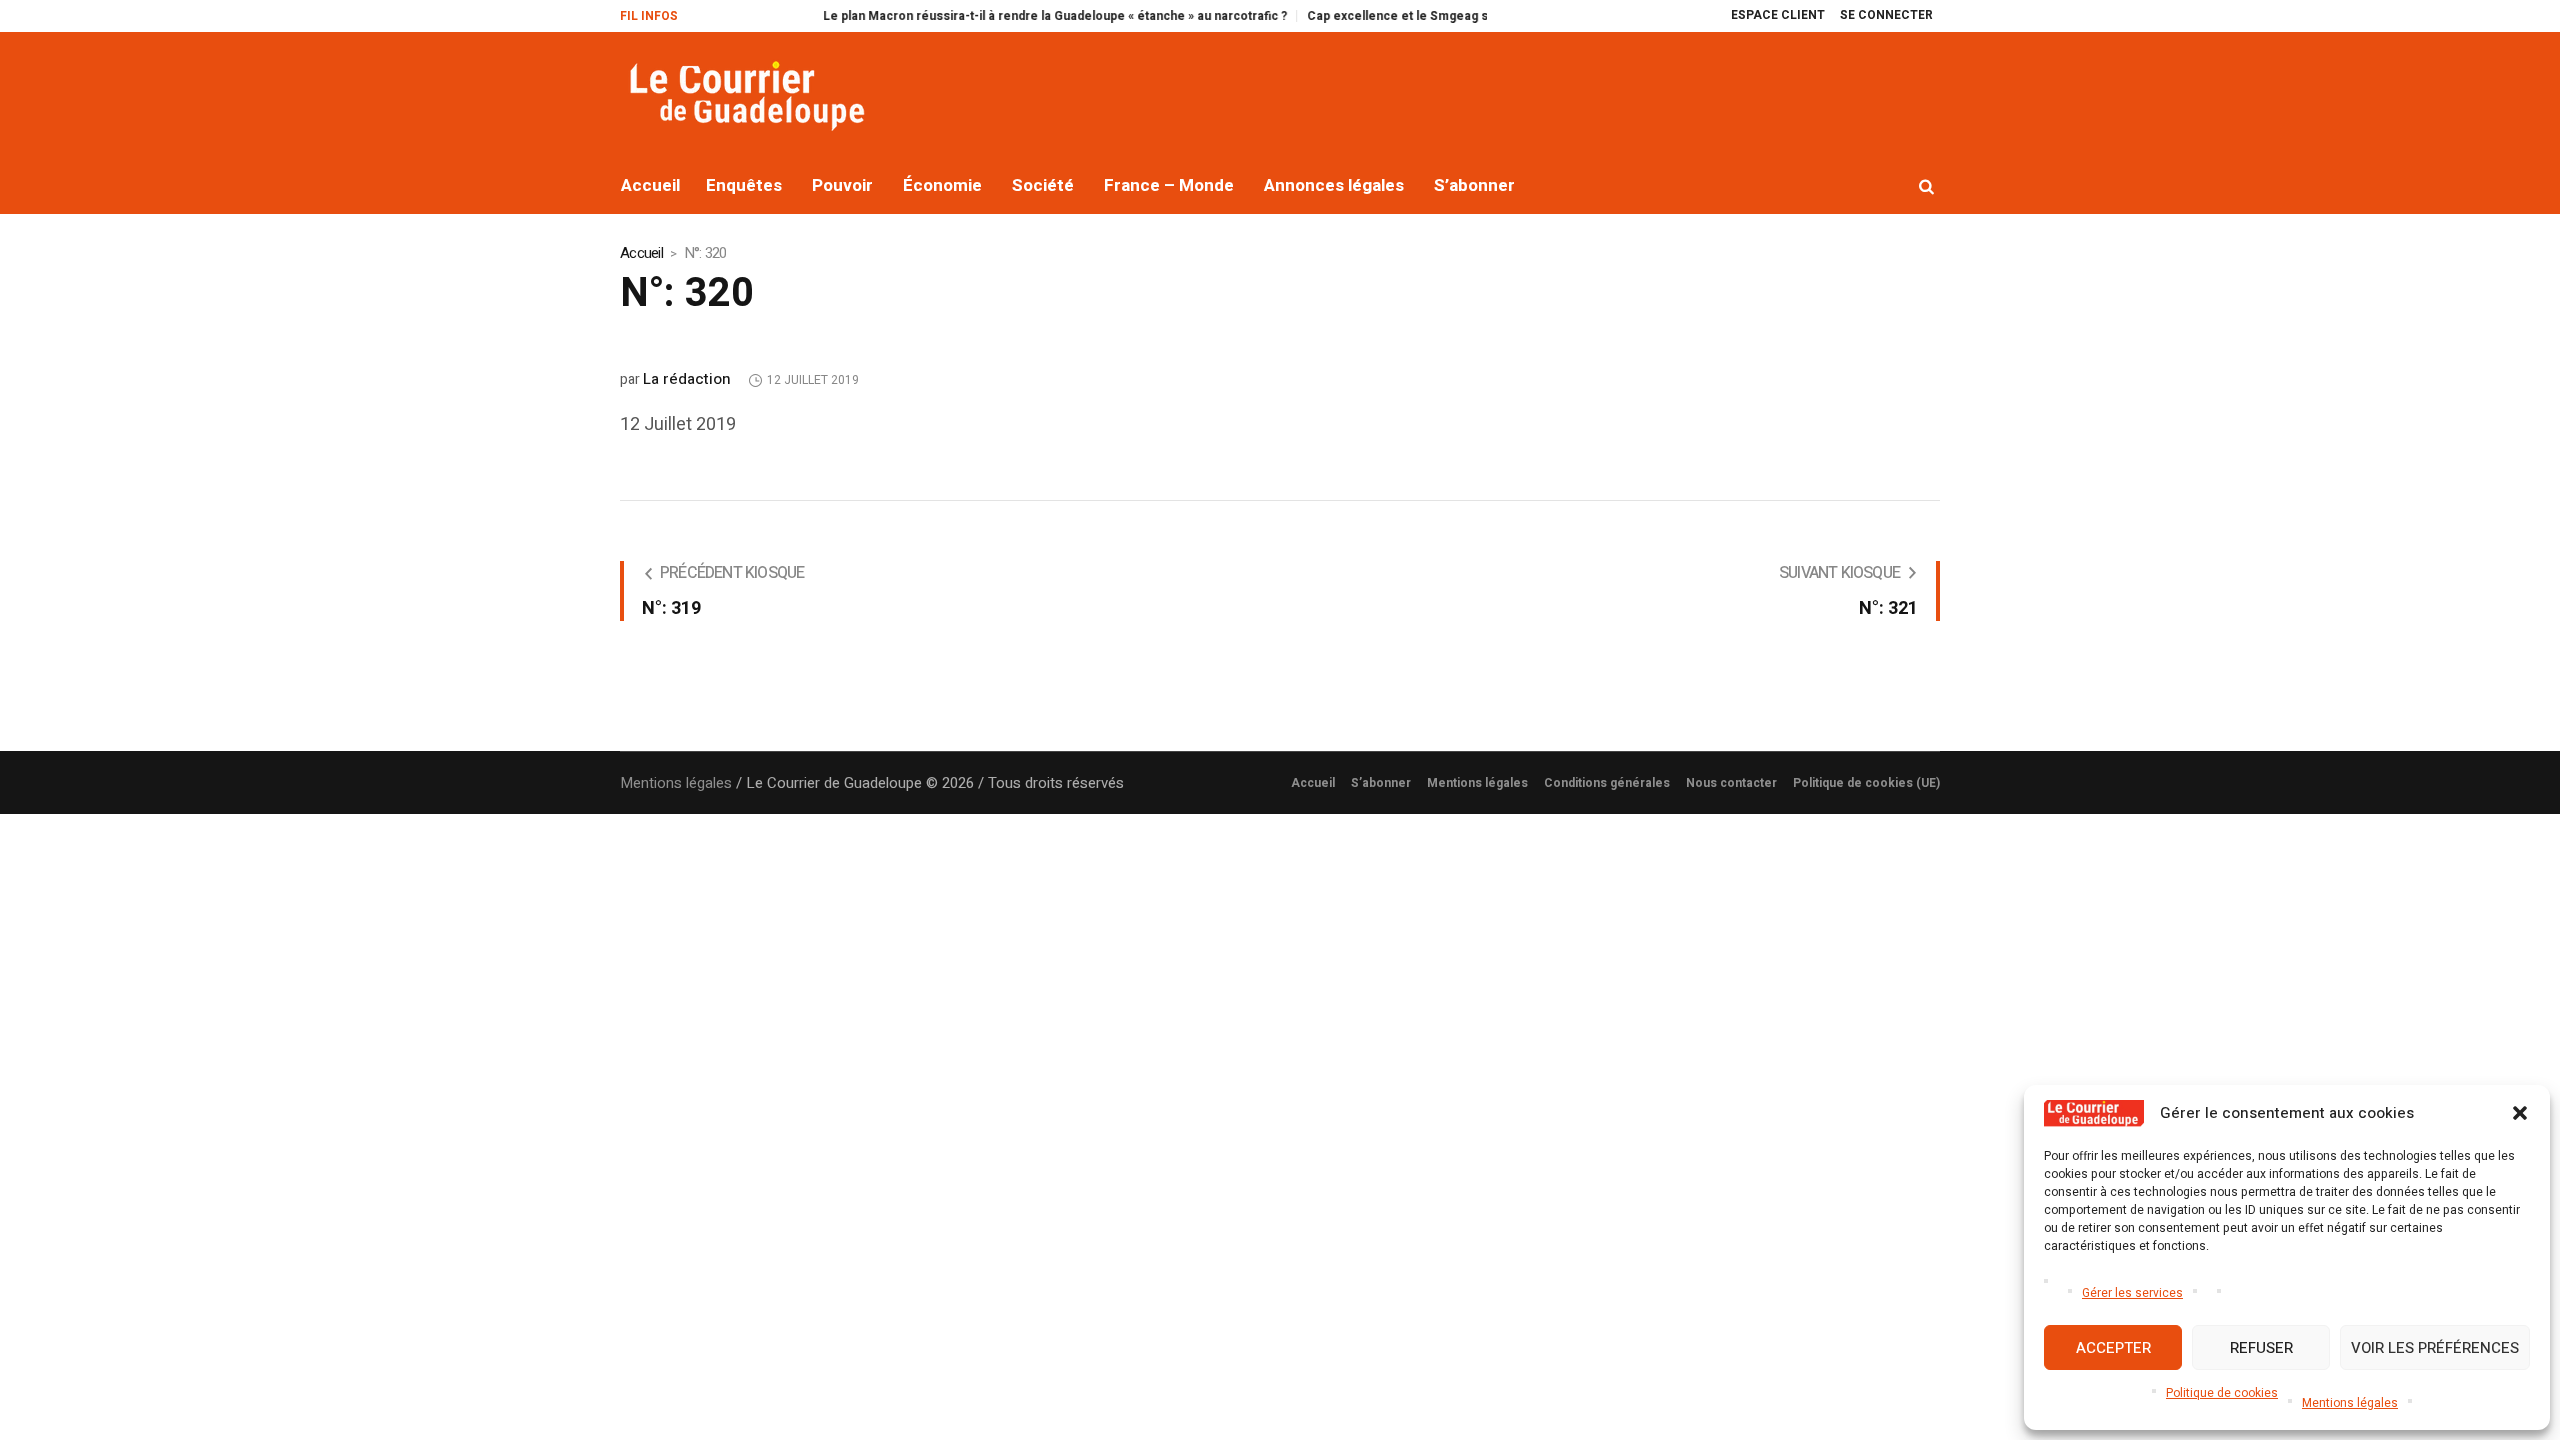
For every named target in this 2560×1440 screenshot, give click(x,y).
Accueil (641, 253)
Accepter (2113, 1348)
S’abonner (1381, 783)
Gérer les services (2132, 1293)
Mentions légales (2350, 1403)
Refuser (2261, 1348)
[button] (2520, 1113)
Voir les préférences (2435, 1348)
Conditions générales (1607, 783)
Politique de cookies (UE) (1866, 783)
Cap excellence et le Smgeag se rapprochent (1389, 16)
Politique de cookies (2222, 1393)
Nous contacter (1731, 783)
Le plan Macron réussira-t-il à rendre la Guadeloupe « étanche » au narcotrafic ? (1005, 16)
